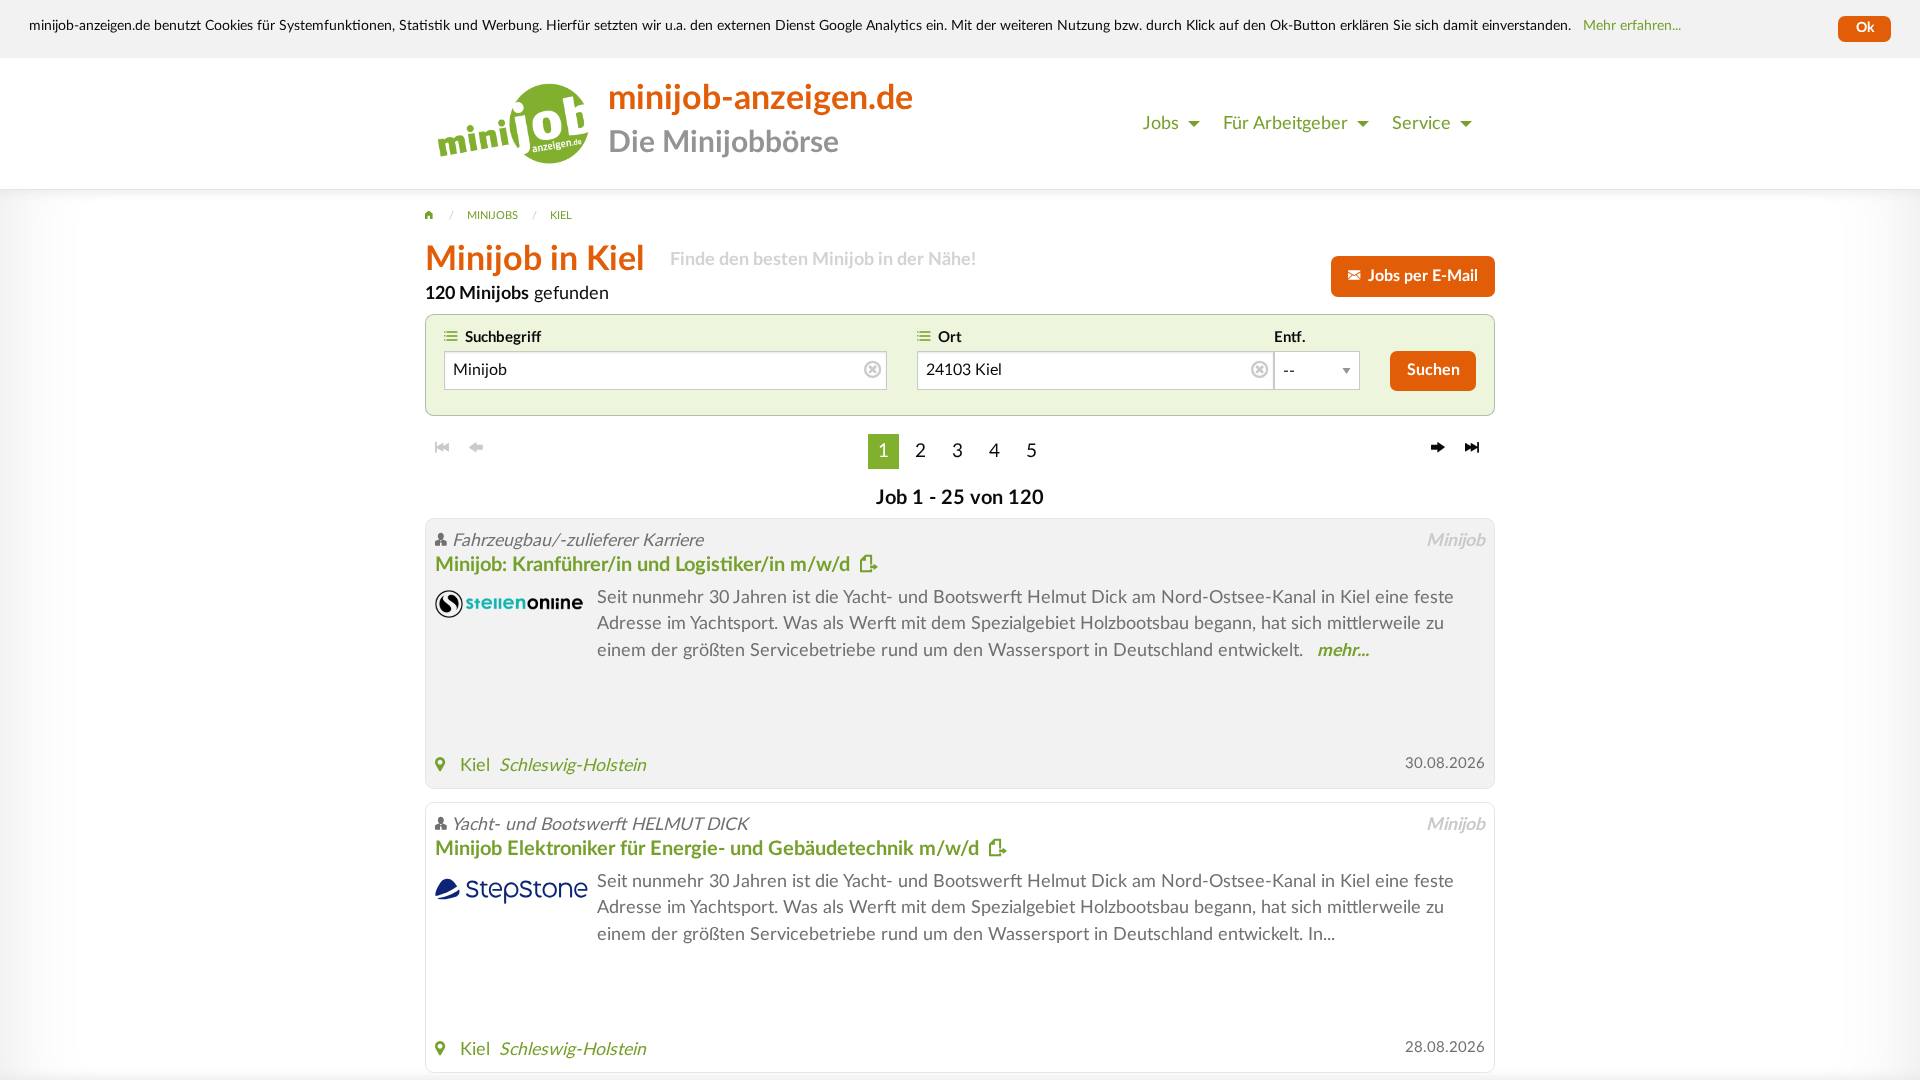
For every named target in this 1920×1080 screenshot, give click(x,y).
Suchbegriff (503, 337)
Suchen (1433, 370)
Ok (1865, 28)
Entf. (1290, 337)
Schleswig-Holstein (572, 765)
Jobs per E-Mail (1419, 276)
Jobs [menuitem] (1161, 123)
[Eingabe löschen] (872, 371)
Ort (950, 337)
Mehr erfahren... (1632, 26)
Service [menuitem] (1421, 123)
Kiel (475, 765)
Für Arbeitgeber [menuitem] (1285, 123)
